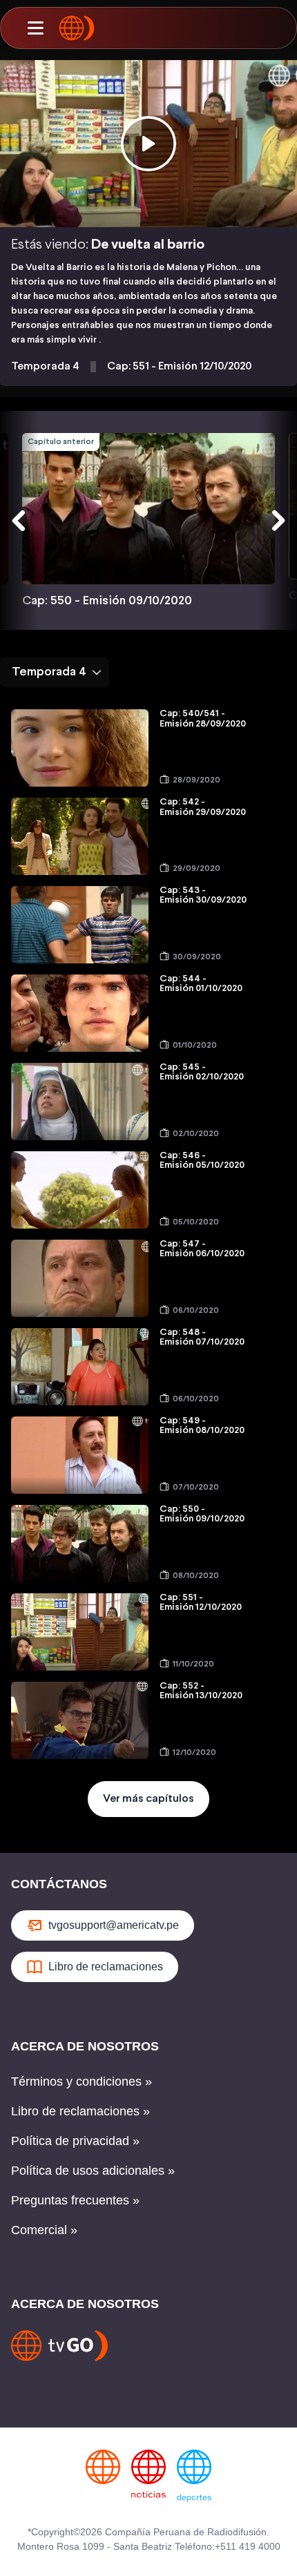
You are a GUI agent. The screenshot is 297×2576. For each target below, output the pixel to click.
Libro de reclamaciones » (80, 2111)
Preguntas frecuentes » (75, 2200)
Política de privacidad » (75, 2141)
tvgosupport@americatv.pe (114, 1925)
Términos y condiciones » (82, 2082)
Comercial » (44, 2230)
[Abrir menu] (35, 28)
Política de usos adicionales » (93, 2171)
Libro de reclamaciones (106, 1967)
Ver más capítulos (148, 1799)
